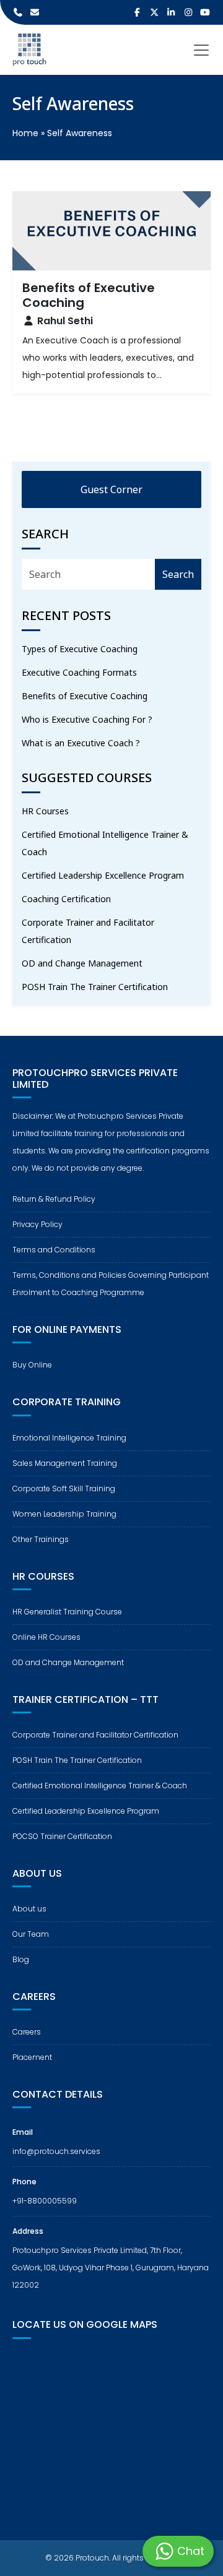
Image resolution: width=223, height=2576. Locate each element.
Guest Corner (111, 489)
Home (25, 133)
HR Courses (45, 811)
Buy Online (32, 1365)
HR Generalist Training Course (67, 1612)
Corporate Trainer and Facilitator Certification (88, 931)
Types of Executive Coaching (80, 649)
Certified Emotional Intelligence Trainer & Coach (105, 843)
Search (178, 574)
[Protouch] (29, 50)
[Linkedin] (172, 12)
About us (29, 1909)
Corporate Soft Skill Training (64, 1488)
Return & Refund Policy (54, 1199)
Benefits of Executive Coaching (85, 696)
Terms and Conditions (54, 1250)
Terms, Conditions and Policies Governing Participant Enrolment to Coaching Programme (111, 1284)
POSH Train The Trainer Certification (95, 987)
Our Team (31, 1934)
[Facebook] (138, 12)
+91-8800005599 (45, 2201)
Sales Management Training (65, 1463)
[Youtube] (206, 12)
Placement (32, 2057)
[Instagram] (188, 12)
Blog (21, 1959)
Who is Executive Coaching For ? (87, 719)
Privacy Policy (37, 1224)
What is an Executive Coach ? (81, 743)
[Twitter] (154, 12)
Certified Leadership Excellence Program (103, 875)
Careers (27, 2032)
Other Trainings (41, 1539)
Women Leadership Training (64, 1514)
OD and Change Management (82, 963)
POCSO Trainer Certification (62, 1836)
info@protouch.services (56, 2151)
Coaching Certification (66, 899)
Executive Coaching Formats (79, 672)
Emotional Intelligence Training (69, 1438)
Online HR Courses (46, 1637)
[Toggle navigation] (201, 50)
